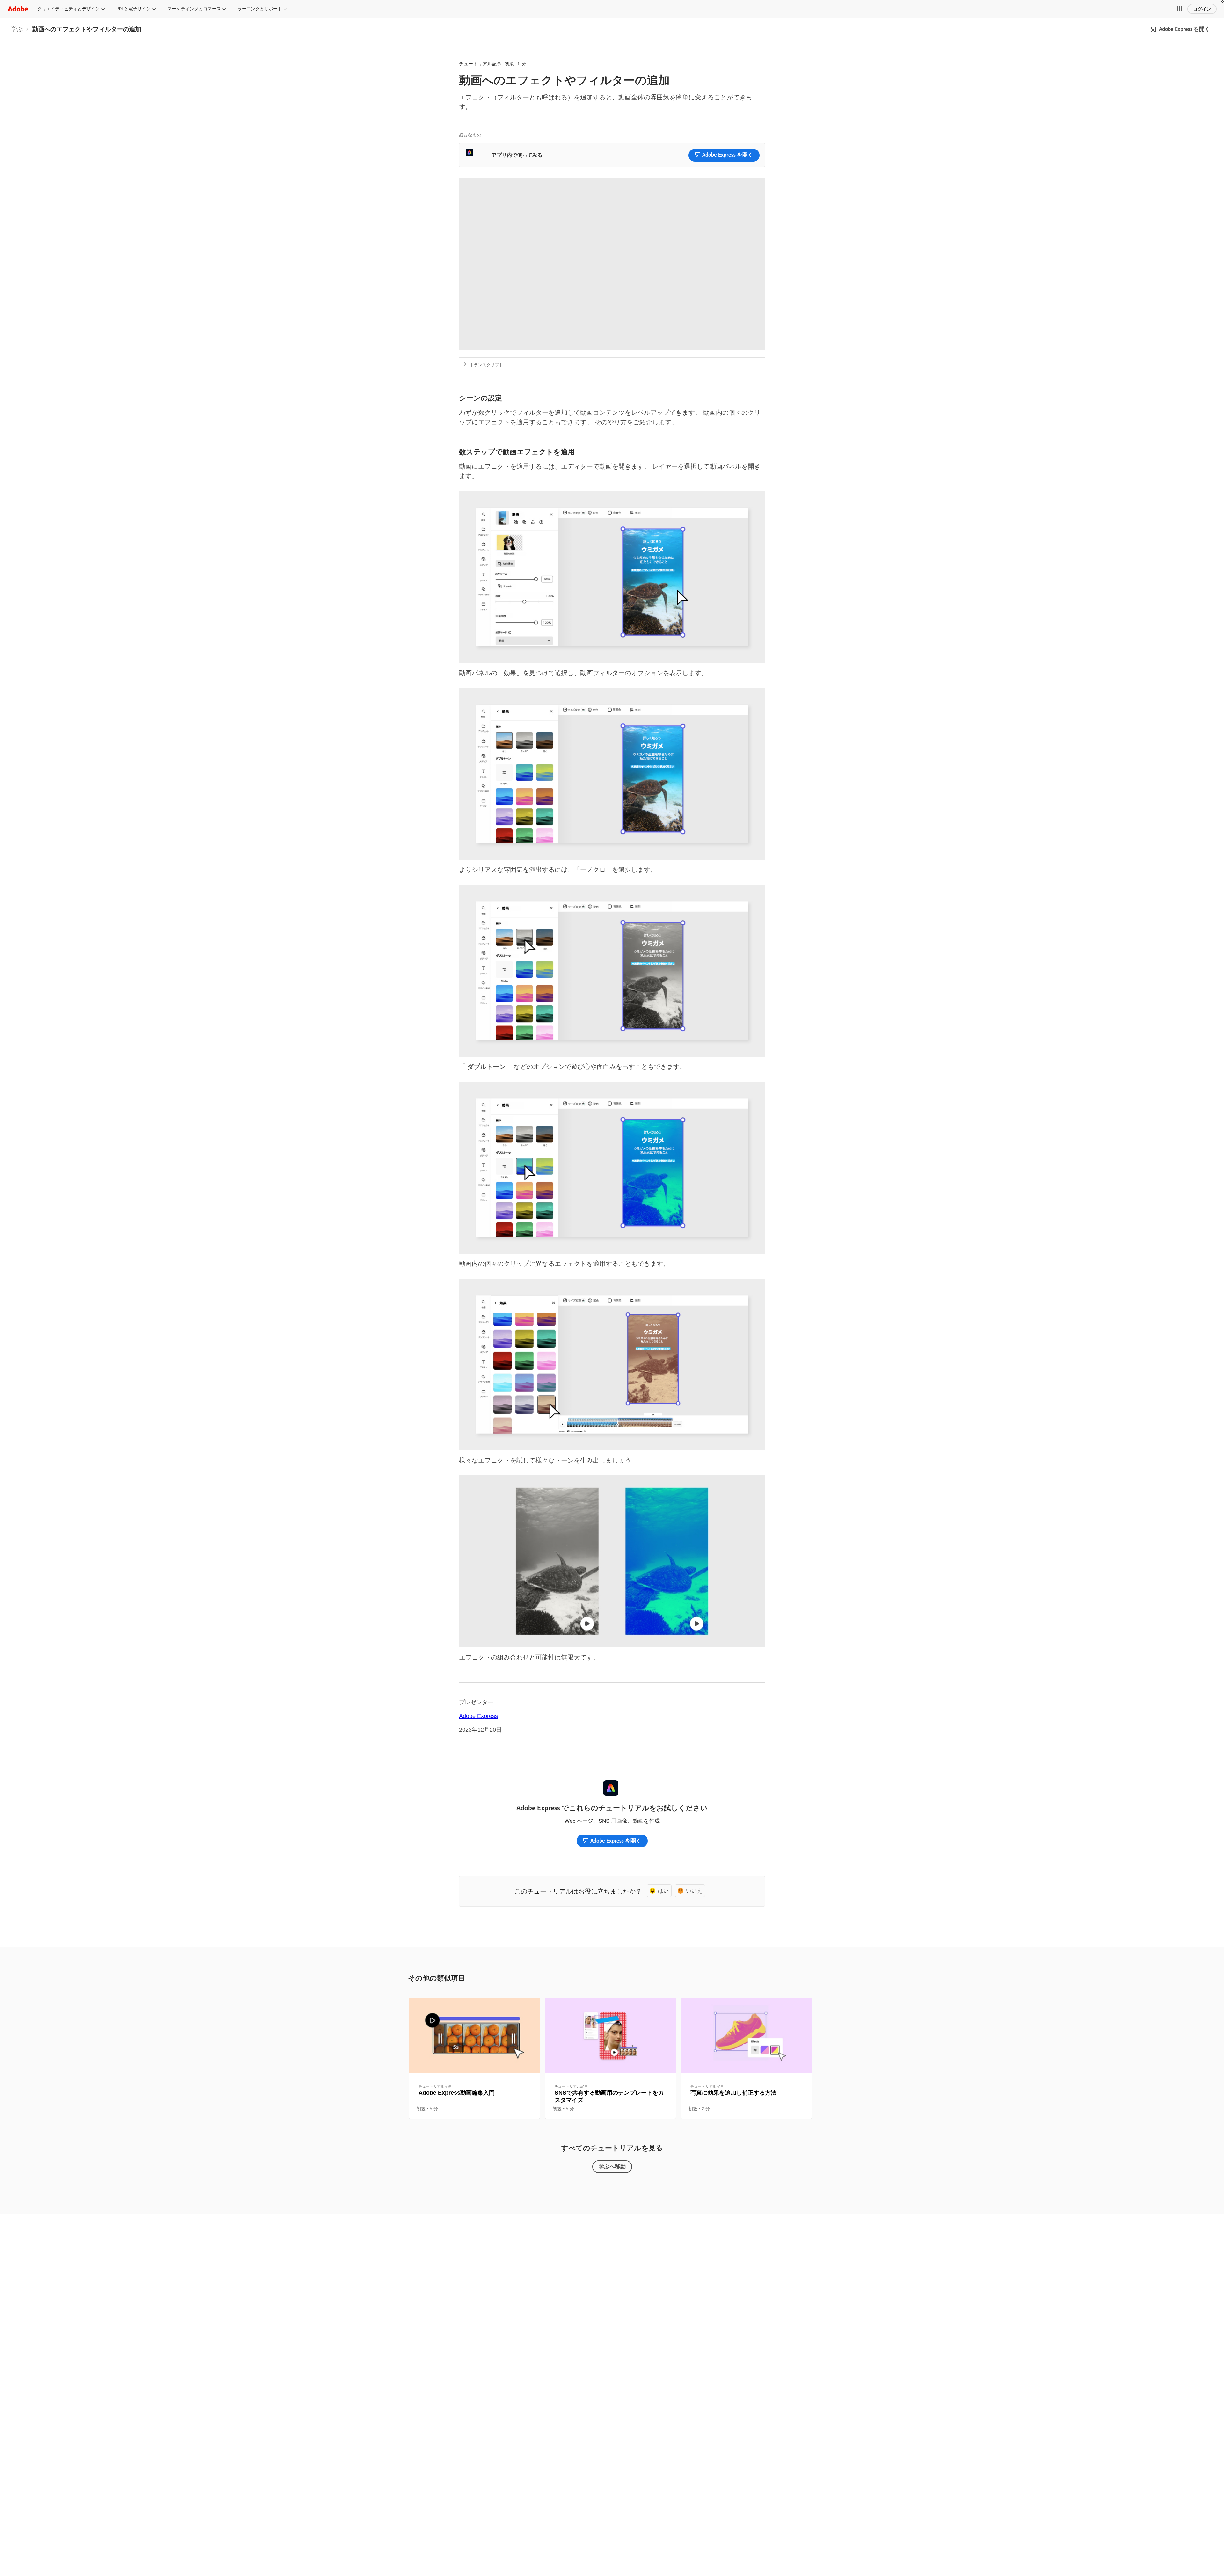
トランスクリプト (486, 365)
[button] (1180, 9)
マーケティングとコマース (194, 9)
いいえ (694, 1890)
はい (663, 1890)
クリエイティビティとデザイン (69, 9)
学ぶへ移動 (612, 2166)
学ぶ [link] (17, 29)
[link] (17, 29)
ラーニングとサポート (260, 9)
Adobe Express (478, 1716)
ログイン (1202, 9)
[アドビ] (18, 9)
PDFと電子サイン (134, 9)
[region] (474, 2059)
